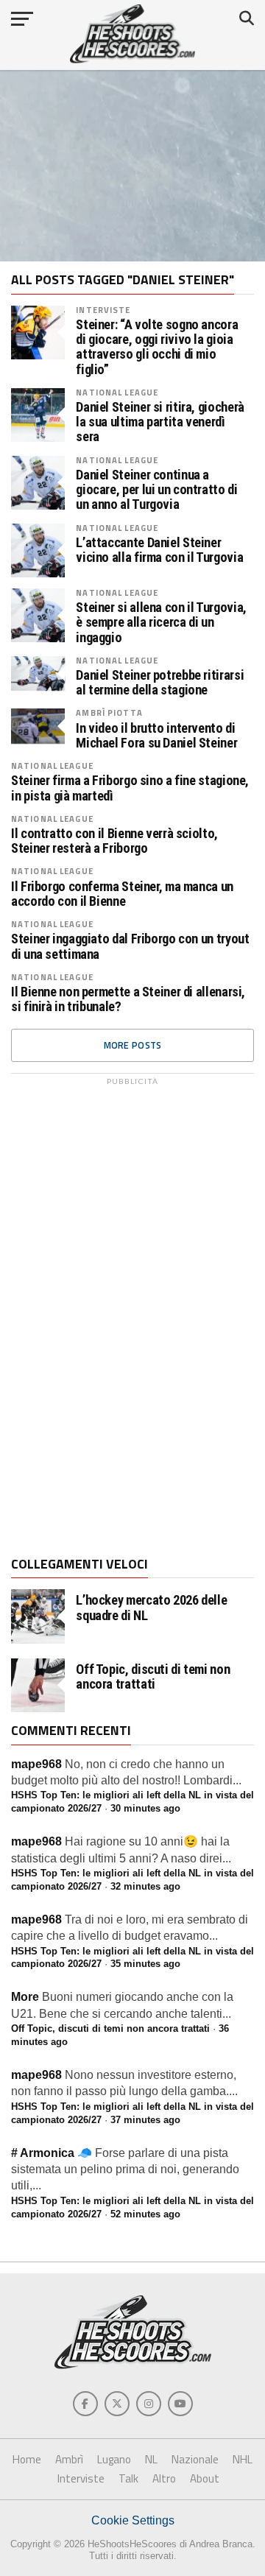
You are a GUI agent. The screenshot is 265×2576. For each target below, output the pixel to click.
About (205, 2478)
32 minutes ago (145, 1886)
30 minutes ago (145, 1808)
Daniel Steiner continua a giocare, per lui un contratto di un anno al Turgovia (156, 490)
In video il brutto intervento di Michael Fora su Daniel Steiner (156, 736)
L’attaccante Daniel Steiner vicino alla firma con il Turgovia (159, 550)
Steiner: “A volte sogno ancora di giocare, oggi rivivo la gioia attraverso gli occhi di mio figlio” (157, 347)
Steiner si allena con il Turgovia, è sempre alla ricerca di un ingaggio (161, 622)
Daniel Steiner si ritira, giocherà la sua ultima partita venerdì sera (160, 422)
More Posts (133, 1045)
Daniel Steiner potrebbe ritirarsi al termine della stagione (160, 683)
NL (151, 2459)
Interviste (103, 310)
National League (117, 392)
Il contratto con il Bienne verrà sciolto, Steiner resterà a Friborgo (114, 841)
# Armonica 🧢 (52, 2153)
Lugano (114, 2459)
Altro (164, 2478)
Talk (128, 2478)
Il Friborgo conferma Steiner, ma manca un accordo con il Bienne (122, 894)
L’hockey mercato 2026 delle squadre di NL (151, 1608)
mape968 (36, 1764)
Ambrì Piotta (109, 712)
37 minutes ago (145, 2120)
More (25, 1997)
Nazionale (195, 2459)
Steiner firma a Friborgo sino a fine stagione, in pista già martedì (130, 788)
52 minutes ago (145, 2214)
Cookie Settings (133, 2520)
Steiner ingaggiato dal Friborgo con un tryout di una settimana (130, 946)
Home (27, 2459)
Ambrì (69, 2459)
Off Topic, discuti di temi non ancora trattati (153, 1677)
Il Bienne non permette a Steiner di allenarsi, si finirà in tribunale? (128, 999)
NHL (243, 2459)
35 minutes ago (145, 1964)
